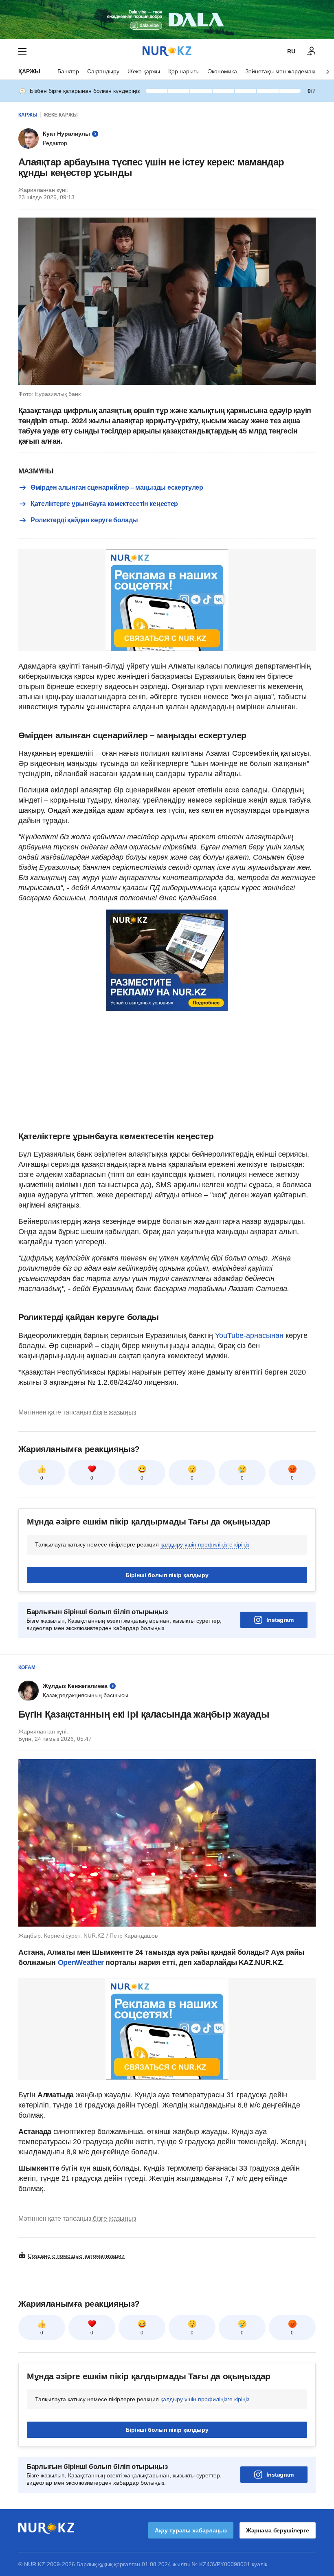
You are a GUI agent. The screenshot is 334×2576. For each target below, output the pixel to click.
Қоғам (27, 1667)
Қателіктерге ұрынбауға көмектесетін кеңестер (104, 504)
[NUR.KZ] (167, 51)
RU (291, 51)
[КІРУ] (312, 51)
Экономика (222, 71)
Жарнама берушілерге (278, 2530)
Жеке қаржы (144, 71)
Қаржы (29, 71)
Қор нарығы (184, 71)
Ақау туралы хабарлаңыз (191, 2530)
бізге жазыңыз (114, 1412)
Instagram (280, 1620)
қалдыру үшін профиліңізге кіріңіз (205, 1544)
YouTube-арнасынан (249, 1335)
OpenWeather (81, 1962)
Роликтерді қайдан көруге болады (84, 520)
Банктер (68, 71)
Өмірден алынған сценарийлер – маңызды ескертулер (117, 487)
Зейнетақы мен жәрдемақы (282, 71)
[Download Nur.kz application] (167, 20)
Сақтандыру (103, 71)
